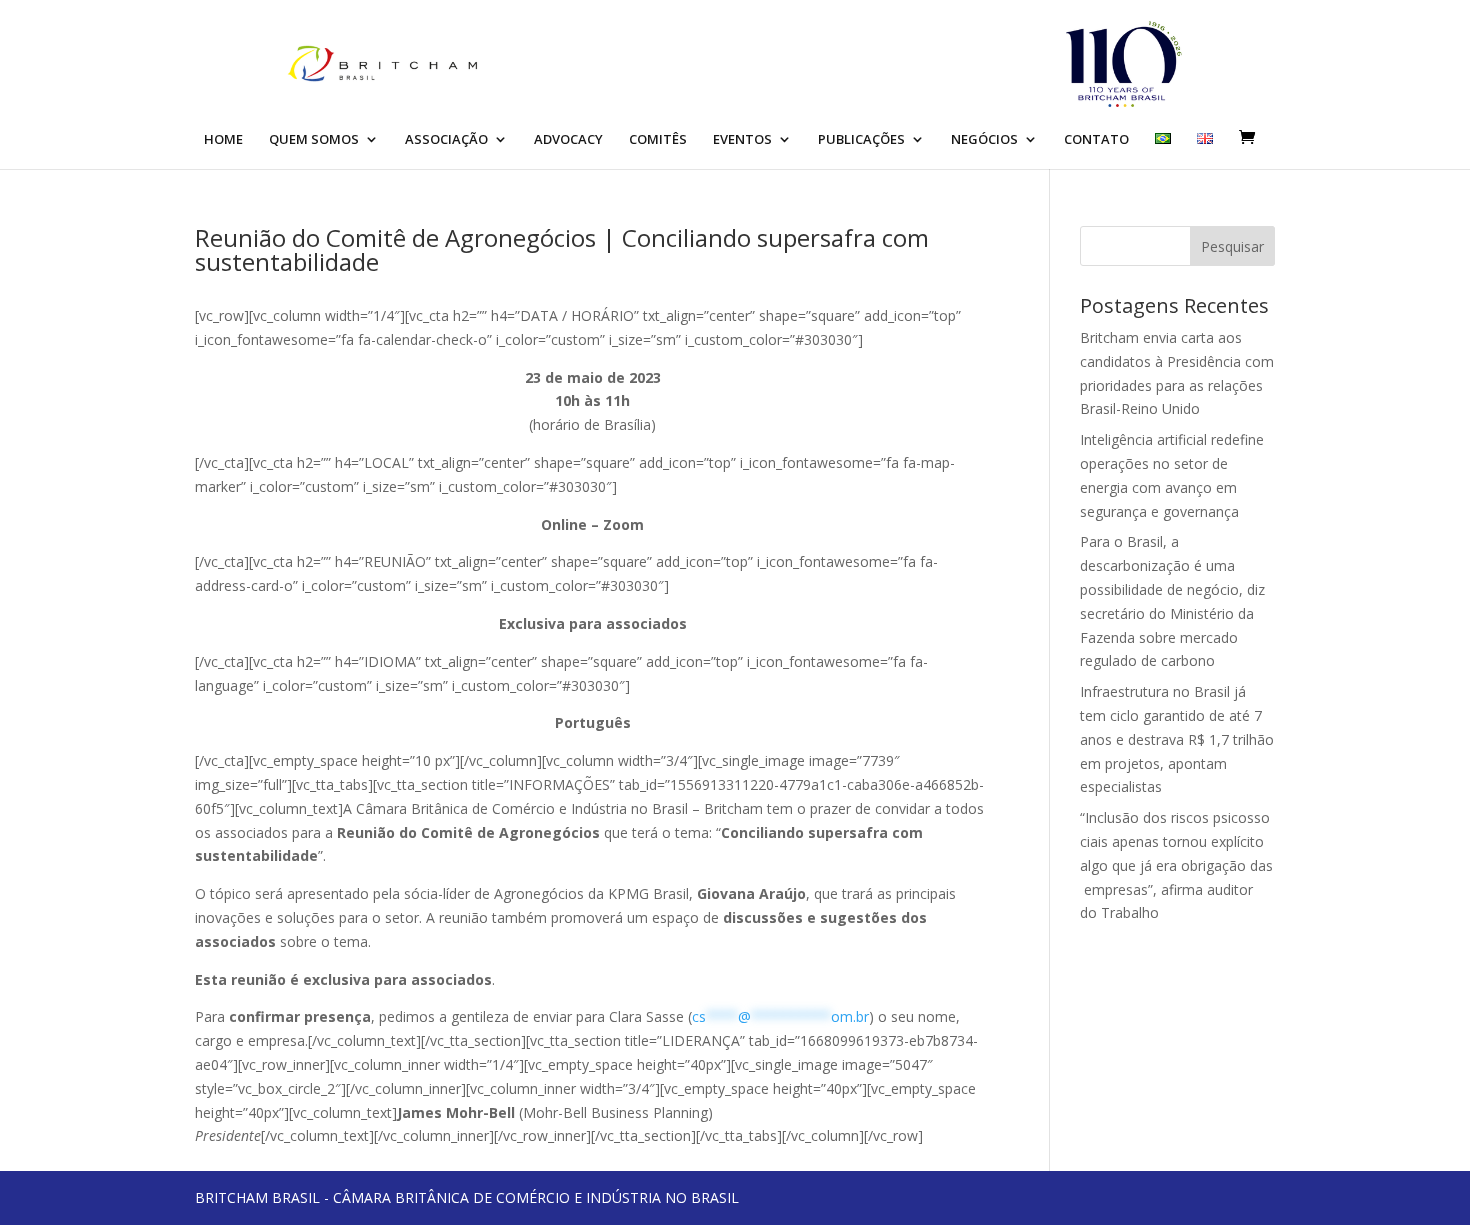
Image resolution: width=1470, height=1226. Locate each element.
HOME (223, 140)
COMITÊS (658, 140)
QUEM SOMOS (314, 140)
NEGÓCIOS (984, 140)
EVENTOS (742, 140)
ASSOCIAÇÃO (446, 140)
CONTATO (1096, 140)
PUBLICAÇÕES (861, 140)
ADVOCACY (568, 140)
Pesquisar (1232, 246)
